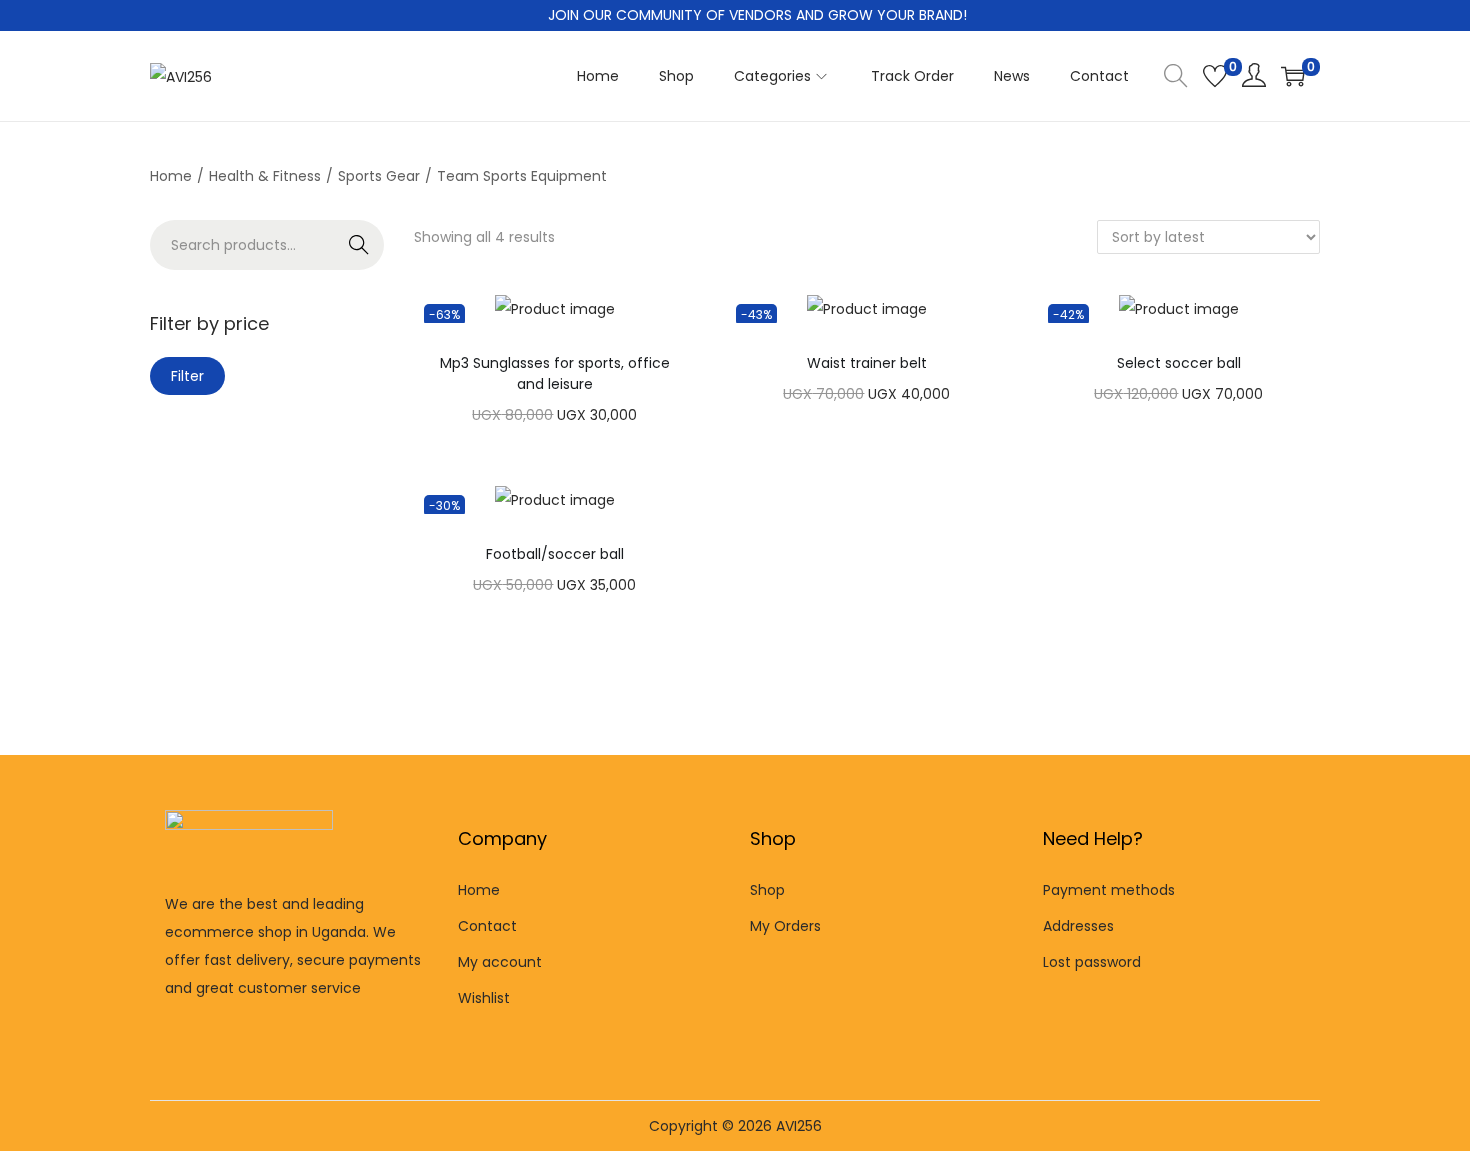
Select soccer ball (1179, 363)
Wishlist (484, 998)
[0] (1215, 76)
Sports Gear (379, 176)
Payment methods (1109, 890)
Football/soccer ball (555, 554)
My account (500, 962)
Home (171, 176)
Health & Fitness (265, 176)
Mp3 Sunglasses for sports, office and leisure (555, 373)
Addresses (1078, 926)
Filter (187, 376)
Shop (767, 890)
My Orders (785, 926)
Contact (487, 926)
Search (359, 245)
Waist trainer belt (867, 363)
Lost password (1092, 962)
